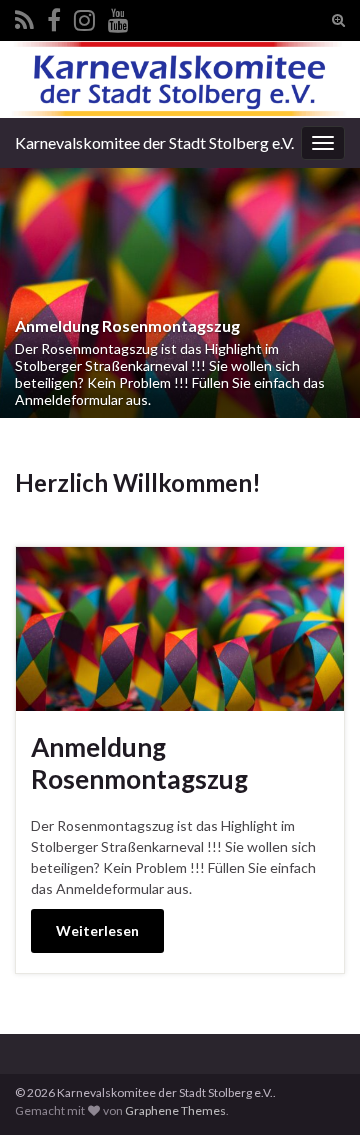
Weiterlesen (97, 930)
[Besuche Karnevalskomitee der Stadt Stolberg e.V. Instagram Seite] (84, 16)
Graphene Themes (175, 1110)
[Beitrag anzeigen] (180, 293)
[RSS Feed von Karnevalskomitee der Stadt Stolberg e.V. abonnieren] (24, 16)
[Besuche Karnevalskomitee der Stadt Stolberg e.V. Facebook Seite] (54, 16)
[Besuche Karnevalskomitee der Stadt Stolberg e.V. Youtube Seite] (118, 16)
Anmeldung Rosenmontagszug (127, 325)
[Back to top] (315, 1090)
